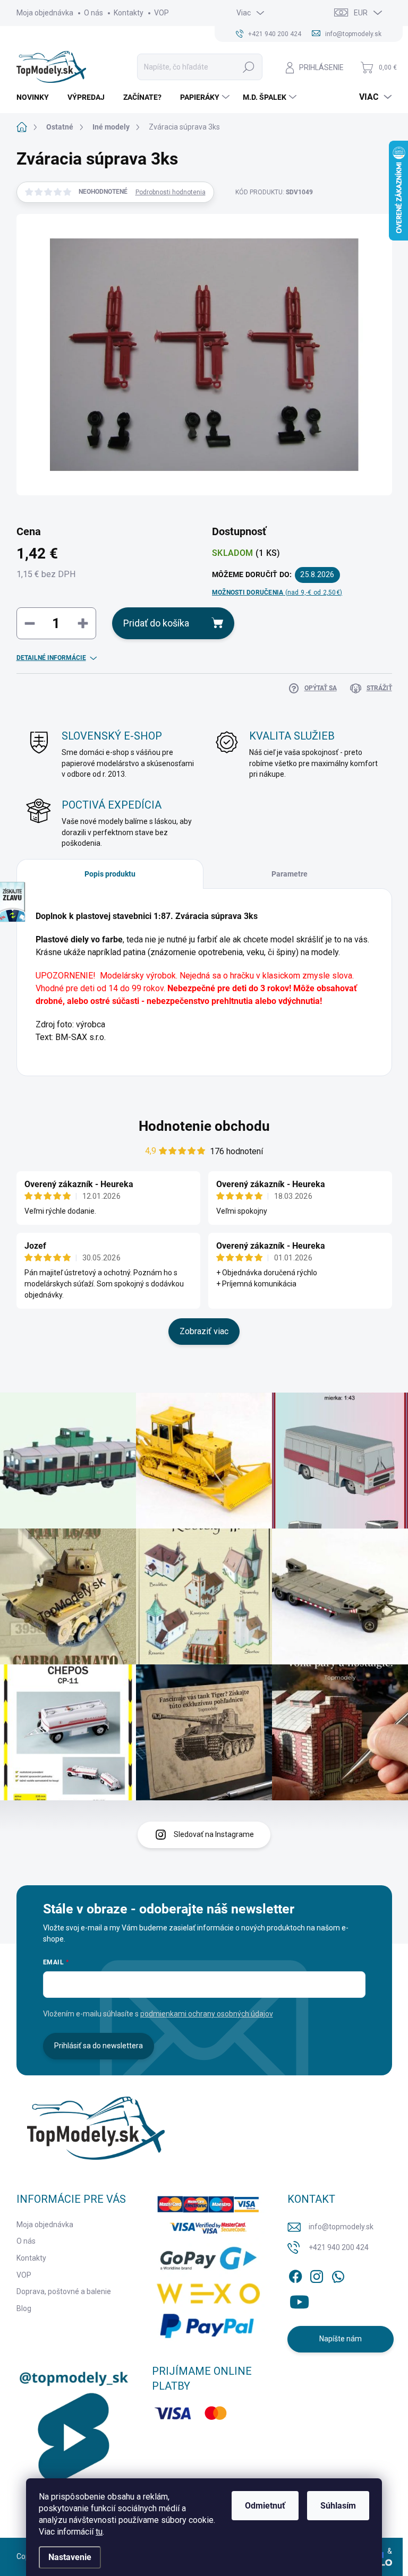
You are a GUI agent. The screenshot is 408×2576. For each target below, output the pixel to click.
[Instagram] (317, 2274)
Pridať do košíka (156, 623)
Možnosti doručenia (277, 593)
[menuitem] (37, 97)
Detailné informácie (51, 658)
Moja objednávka (45, 13)
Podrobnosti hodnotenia (171, 192)
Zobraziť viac (204, 1331)
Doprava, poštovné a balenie (64, 2291)
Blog (24, 2308)
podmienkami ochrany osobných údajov (207, 2014)
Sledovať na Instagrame (214, 1834)
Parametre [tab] (290, 874)
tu (99, 2532)
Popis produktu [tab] (110, 874)
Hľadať (249, 67)
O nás (93, 13)
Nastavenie (70, 2557)
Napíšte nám (341, 2339)
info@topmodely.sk (341, 2227)
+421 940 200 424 (339, 2247)
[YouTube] (299, 2300)
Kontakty (129, 13)
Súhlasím (338, 2506)
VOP (161, 13)
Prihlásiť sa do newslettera (99, 2046)
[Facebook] (295, 2274)
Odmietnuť (265, 2506)
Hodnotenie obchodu (204, 1126)
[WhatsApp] (338, 2274)
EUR (361, 13)
